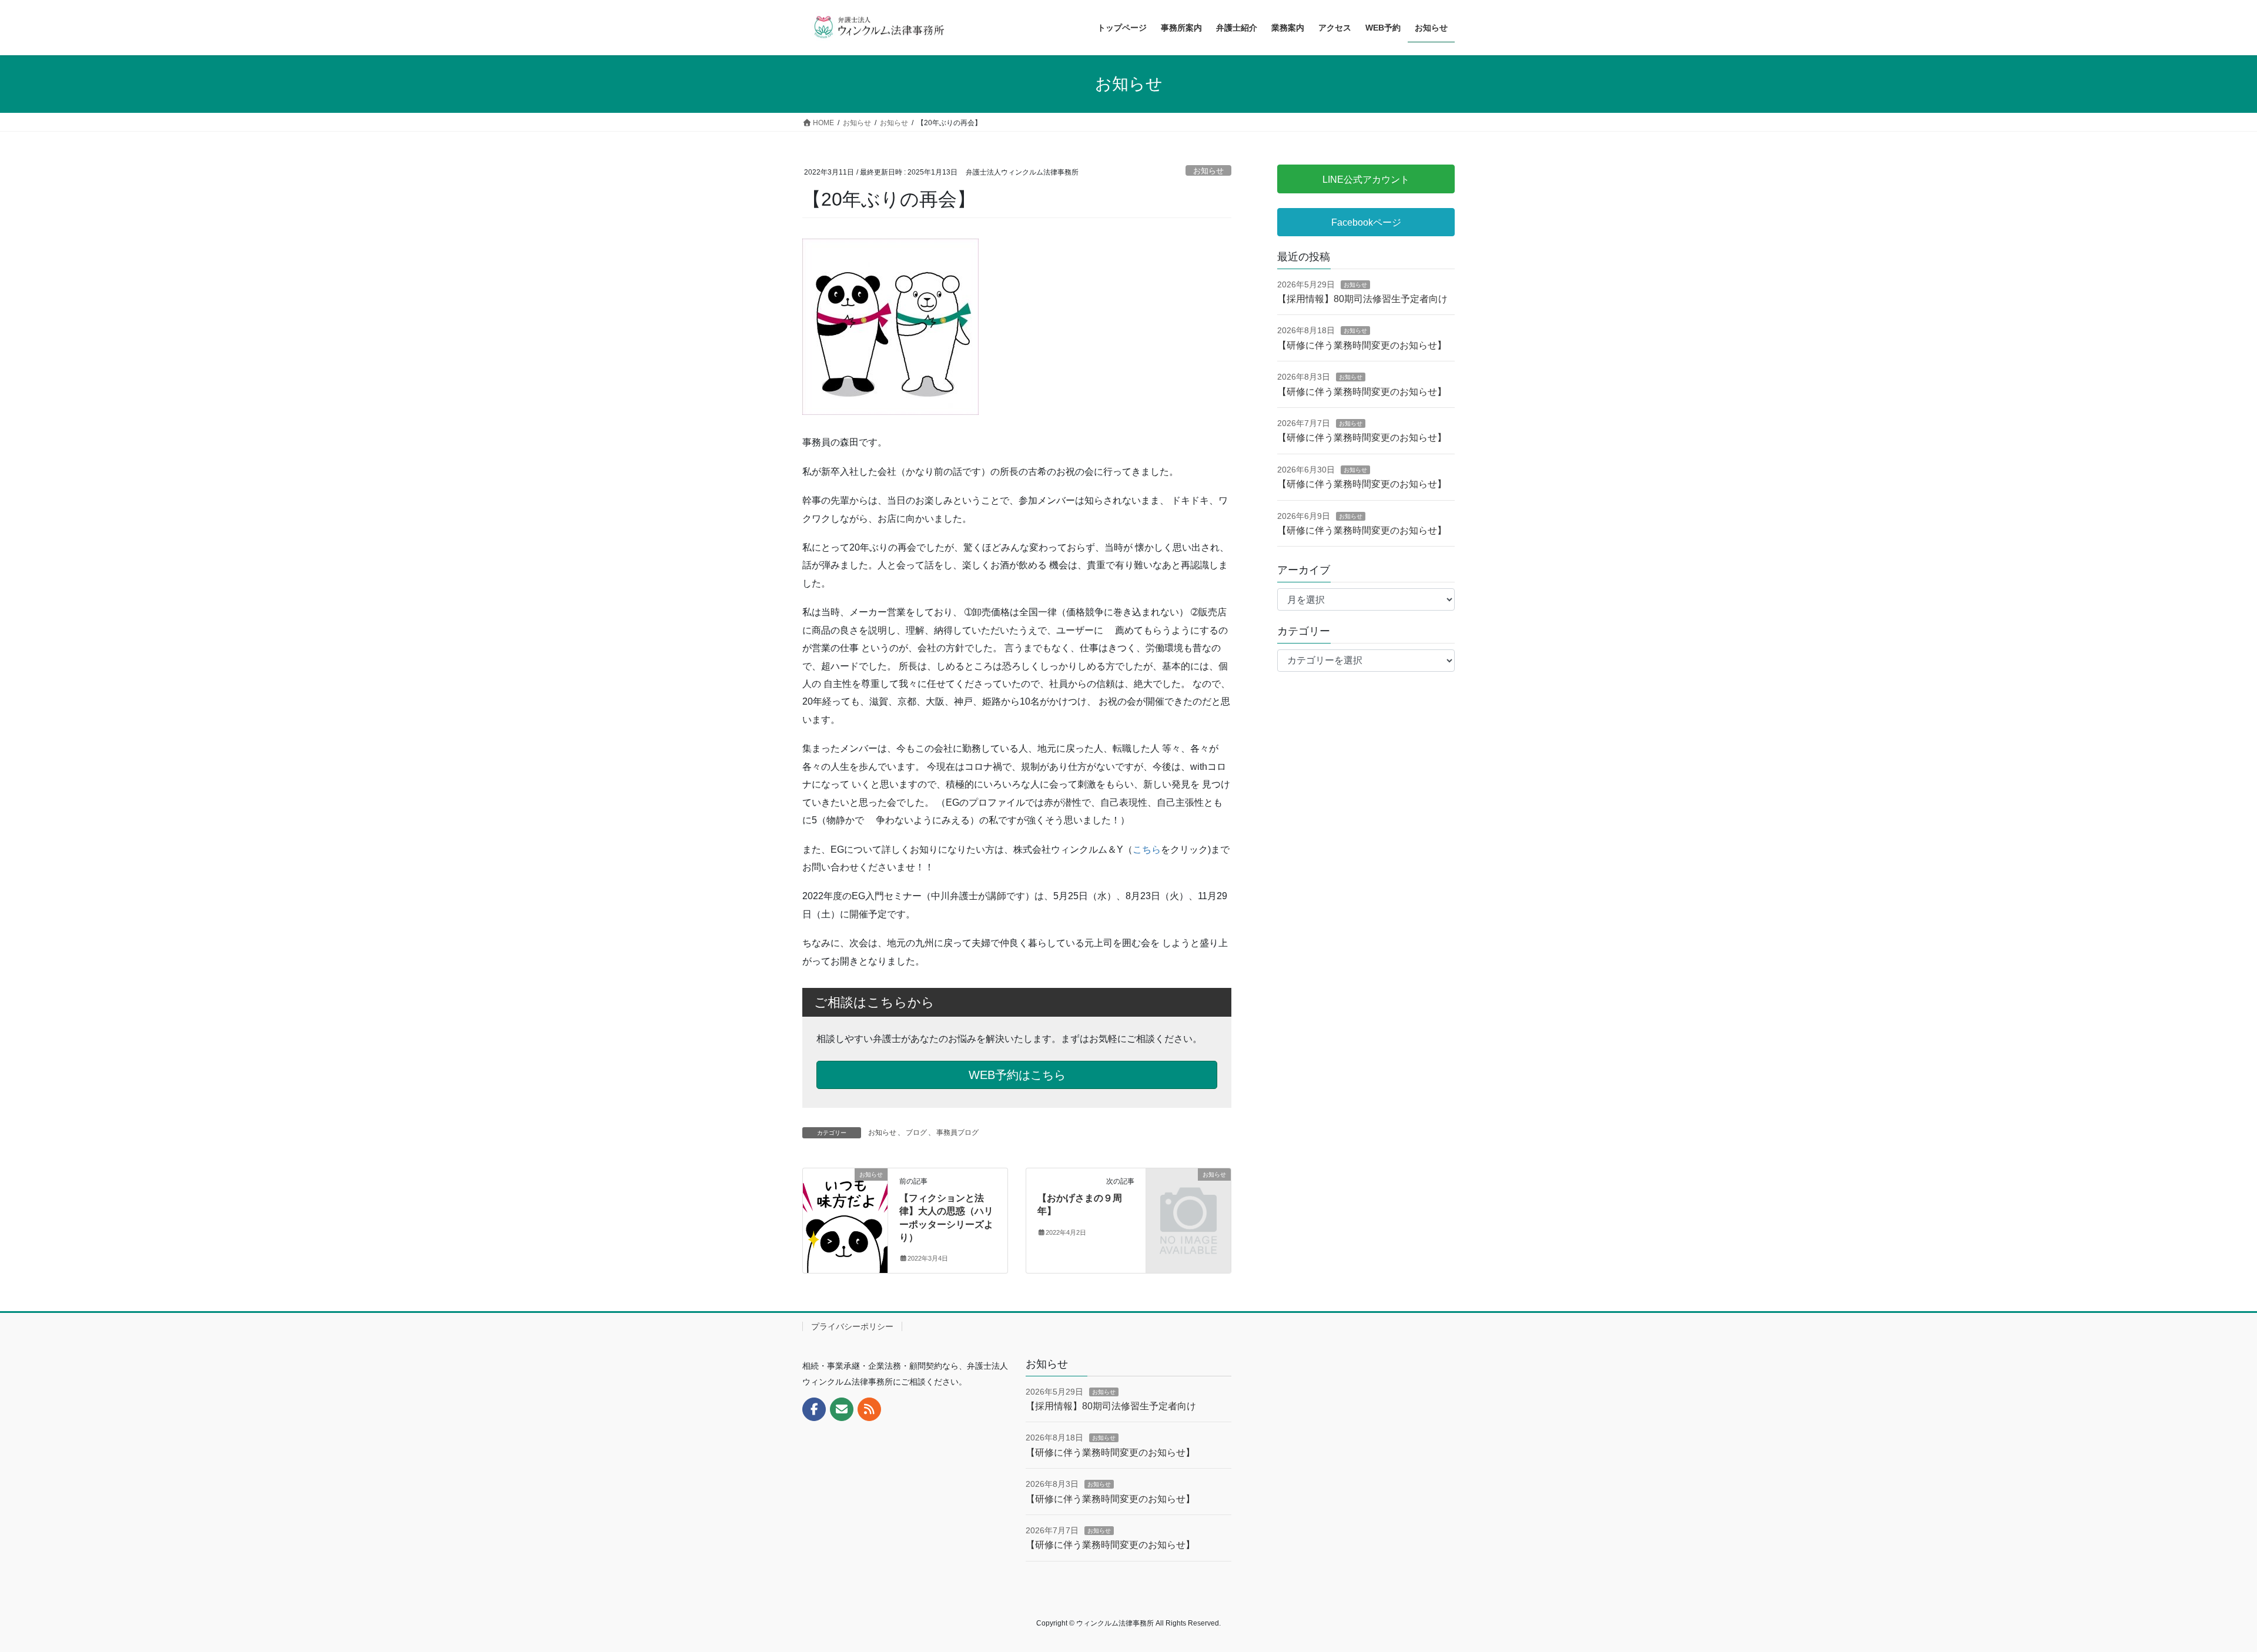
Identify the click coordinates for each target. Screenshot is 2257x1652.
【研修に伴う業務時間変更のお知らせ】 (1362, 345)
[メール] (842, 1409)
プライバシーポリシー (852, 1326)
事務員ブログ (957, 1132)
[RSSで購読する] (869, 1409)
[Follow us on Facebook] (814, 1409)
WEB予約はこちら (1017, 1075)
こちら (1147, 850)
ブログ (916, 1132)
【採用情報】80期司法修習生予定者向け (1362, 299)
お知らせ (1208, 171)
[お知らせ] (845, 1212)
